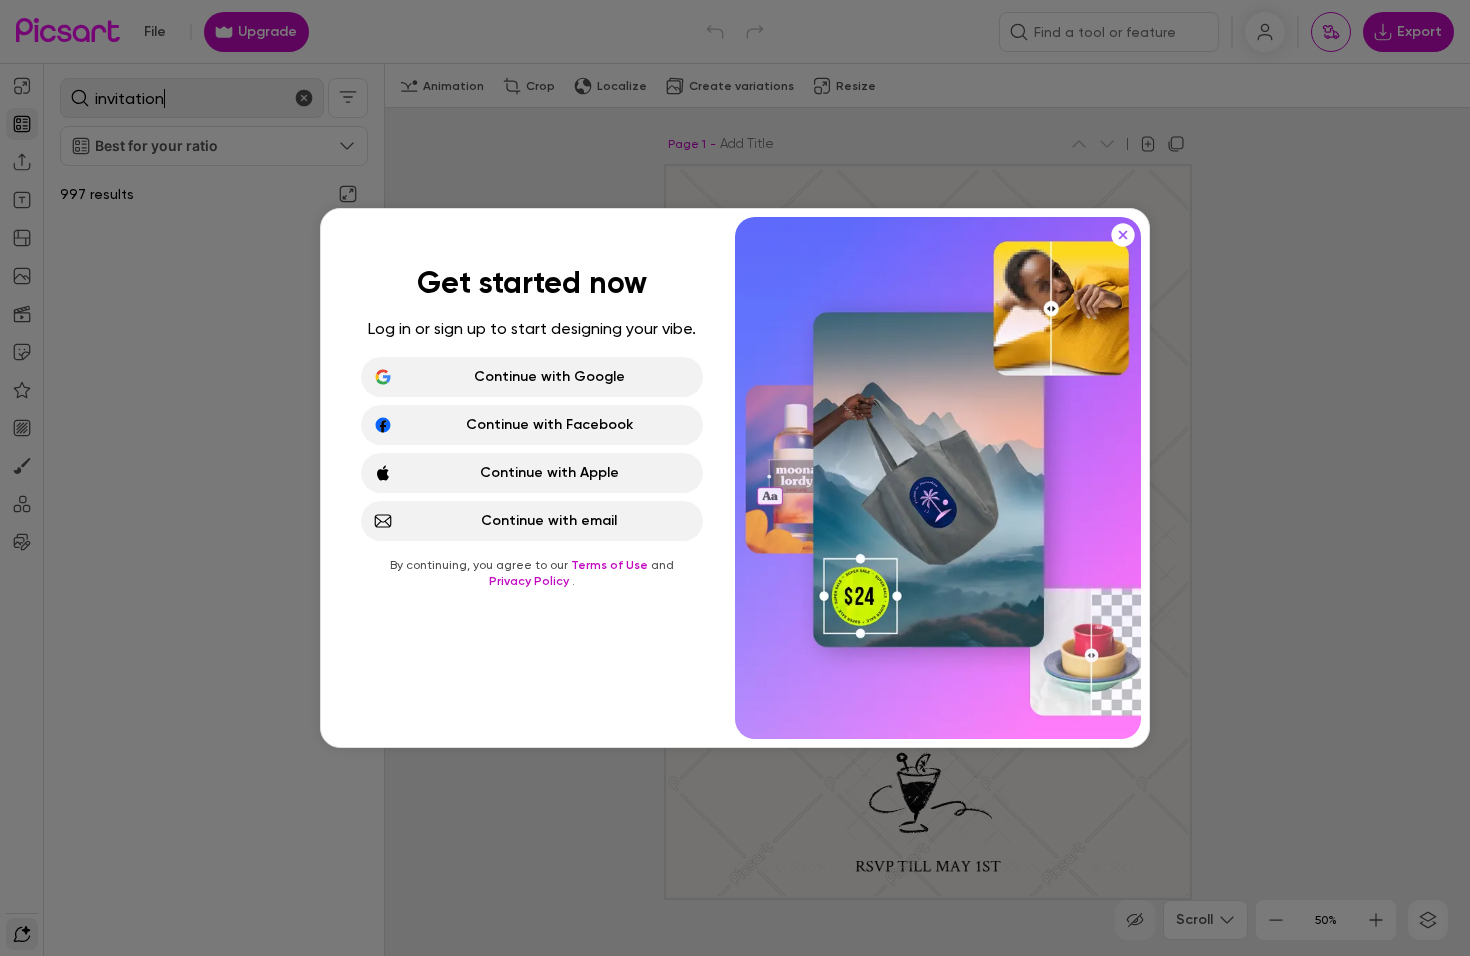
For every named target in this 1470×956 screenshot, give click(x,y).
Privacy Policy (530, 581)
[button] (735, 478)
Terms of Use (611, 565)
